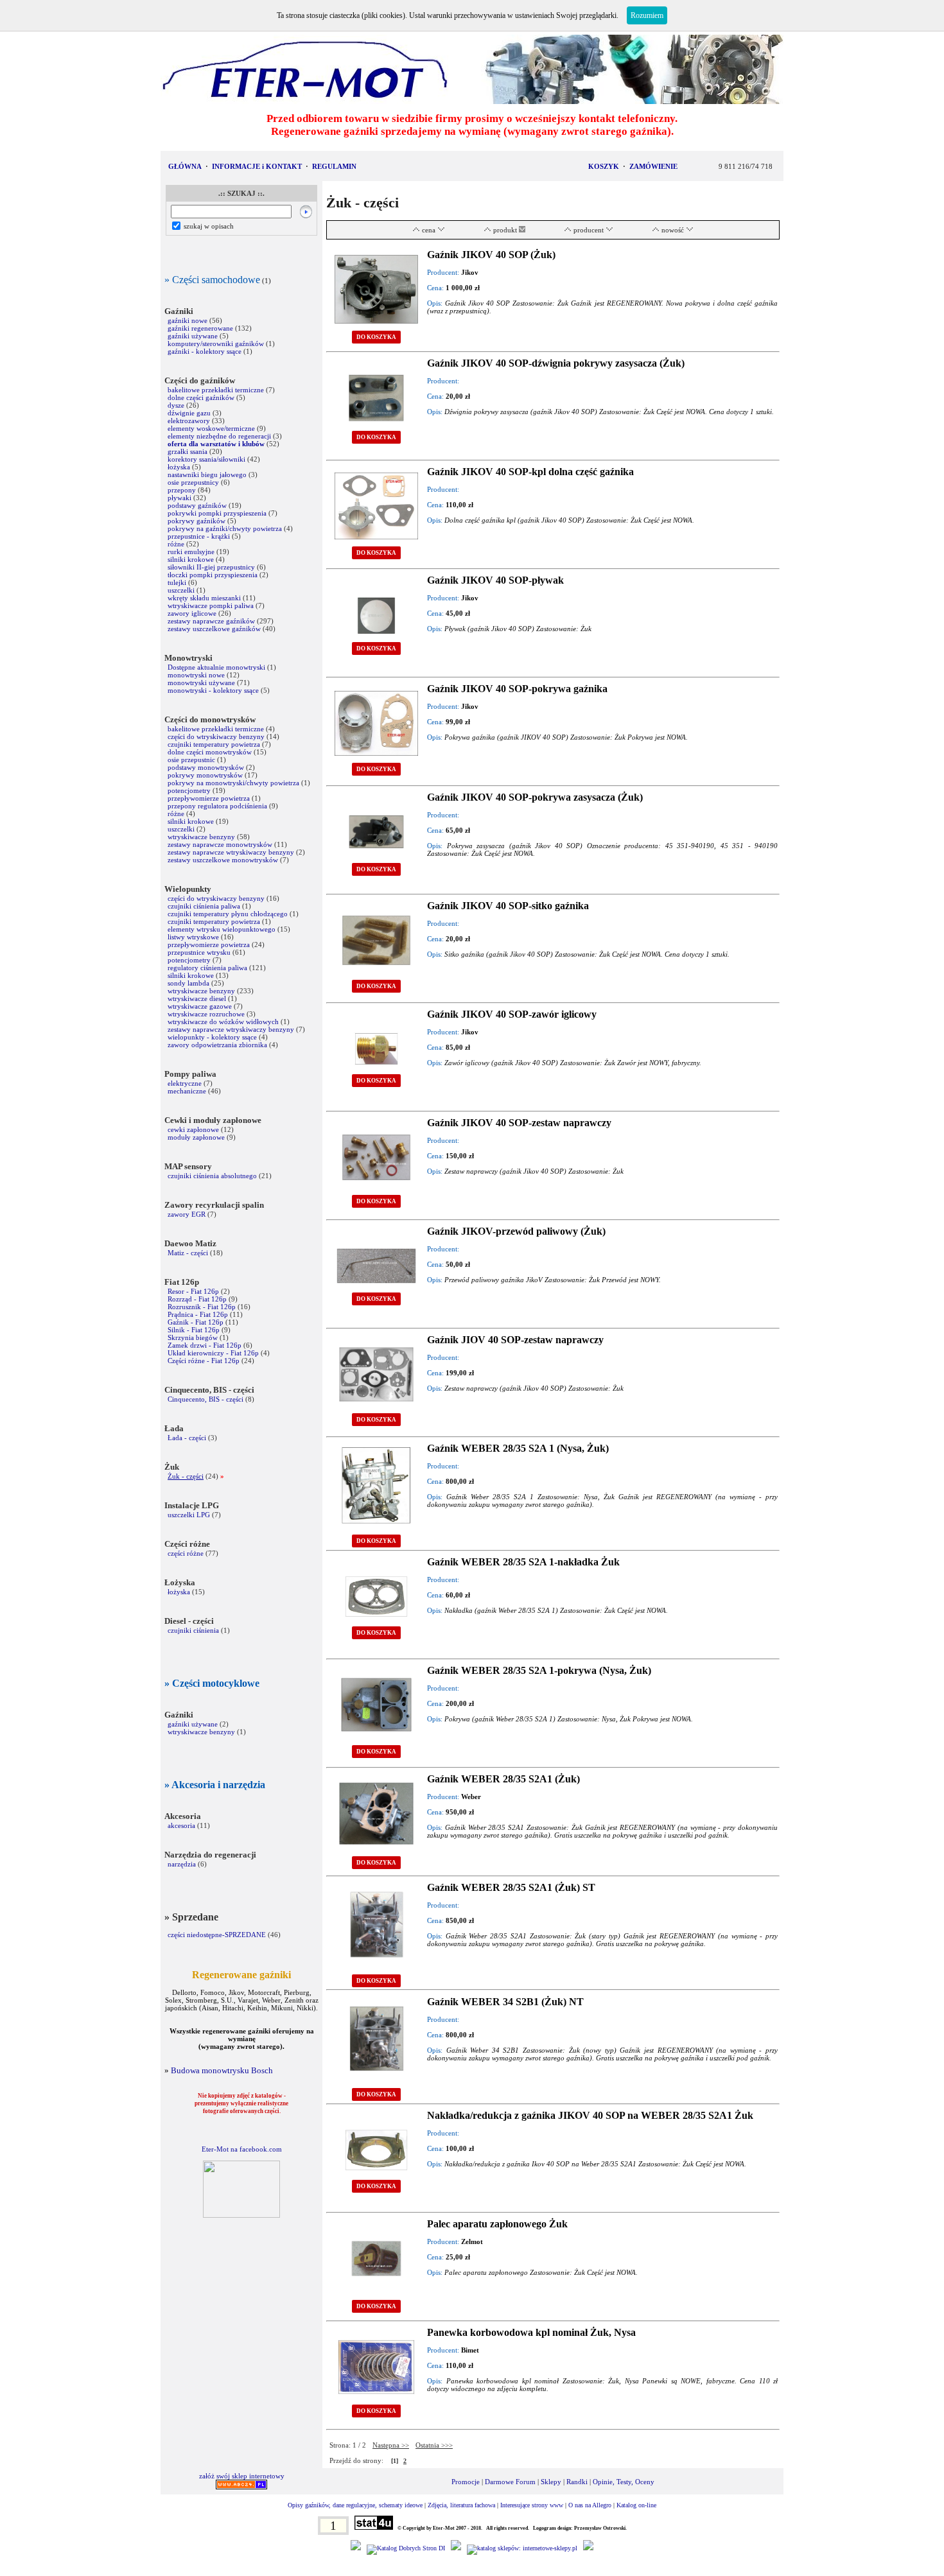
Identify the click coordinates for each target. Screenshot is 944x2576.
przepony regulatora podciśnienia (217, 806)
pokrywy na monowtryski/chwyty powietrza (233, 783)
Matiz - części (188, 1253)
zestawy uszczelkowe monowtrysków (223, 860)
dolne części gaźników (201, 397)
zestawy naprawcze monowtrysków (220, 844)
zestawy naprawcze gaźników (211, 621)
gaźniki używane (193, 336)
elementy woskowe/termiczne (211, 428)
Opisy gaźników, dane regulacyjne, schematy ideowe (355, 2505)
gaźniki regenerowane (200, 328)
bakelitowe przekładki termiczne (216, 390)
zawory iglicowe (192, 613)
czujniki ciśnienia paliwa (204, 906)
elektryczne (185, 1083)
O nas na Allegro (590, 2505)
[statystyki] (374, 2528)
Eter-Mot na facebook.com (242, 2149)
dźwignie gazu (189, 413)
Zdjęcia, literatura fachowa (461, 2505)
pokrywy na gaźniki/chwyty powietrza (225, 528)
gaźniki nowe (188, 320)
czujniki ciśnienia (193, 1630)
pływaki (179, 498)
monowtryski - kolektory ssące (213, 690)
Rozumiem (647, 15)
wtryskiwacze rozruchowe (206, 1014)
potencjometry (189, 790)
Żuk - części (186, 1476)
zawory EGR (187, 1214)
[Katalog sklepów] (522, 2548)
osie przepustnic (191, 760)
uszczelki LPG (189, 1515)
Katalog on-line (636, 2505)
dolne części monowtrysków (210, 752)
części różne (186, 1553)
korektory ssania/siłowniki (207, 459)
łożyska (179, 467)
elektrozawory (189, 421)
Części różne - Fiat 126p (205, 1361)
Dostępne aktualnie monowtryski (216, 667)
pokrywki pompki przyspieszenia (217, 513)
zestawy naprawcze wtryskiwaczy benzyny (232, 852)
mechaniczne (187, 1091)
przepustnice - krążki (199, 536)
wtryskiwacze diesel (197, 998)
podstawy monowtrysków (206, 767)
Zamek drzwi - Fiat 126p (205, 1345)
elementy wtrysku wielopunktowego (222, 929)
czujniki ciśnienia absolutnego (212, 1176)
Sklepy (551, 2482)
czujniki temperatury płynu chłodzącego (228, 914)
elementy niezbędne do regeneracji (219, 436)
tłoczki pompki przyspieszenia (213, 575)
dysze (176, 405)
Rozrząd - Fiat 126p (197, 1299)
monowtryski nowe (196, 675)
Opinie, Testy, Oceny (624, 2482)
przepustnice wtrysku (199, 952)
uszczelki (181, 590)
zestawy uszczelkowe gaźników (215, 629)
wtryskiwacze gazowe (200, 1006)
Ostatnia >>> (434, 2445)
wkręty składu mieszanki (204, 598)
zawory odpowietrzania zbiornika (217, 1045)
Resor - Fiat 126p (193, 1291)
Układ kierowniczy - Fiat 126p (213, 1353)
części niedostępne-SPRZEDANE (217, 1935)
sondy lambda (188, 983)
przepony (182, 490)
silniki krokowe (191, 559)
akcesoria (181, 1825)
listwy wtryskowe (193, 937)
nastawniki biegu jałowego (207, 474)
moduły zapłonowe (196, 1137)
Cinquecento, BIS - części (205, 1399)
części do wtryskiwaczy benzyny (216, 736)
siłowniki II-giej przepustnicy (211, 567)
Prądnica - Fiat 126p (198, 1314)
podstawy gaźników (197, 505)
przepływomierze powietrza (209, 798)
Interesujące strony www (532, 2505)
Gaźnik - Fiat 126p (196, 1322)
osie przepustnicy (193, 482)
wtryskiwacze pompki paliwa (211, 605)
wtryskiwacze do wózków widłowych (223, 1022)
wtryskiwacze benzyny (201, 837)
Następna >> (391, 2445)
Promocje (466, 2482)
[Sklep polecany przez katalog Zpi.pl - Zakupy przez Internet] (456, 2548)
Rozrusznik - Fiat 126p (202, 1307)
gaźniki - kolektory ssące (205, 351)
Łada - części (187, 1438)
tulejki (177, 582)
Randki (577, 2482)
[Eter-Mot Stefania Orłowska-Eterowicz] (241, 2215)
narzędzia (182, 1864)
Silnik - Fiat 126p (194, 1330)
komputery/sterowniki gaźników (216, 344)
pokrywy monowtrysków (205, 775)
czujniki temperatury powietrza (214, 744)
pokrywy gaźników (197, 521)
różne (176, 544)
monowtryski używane (201, 683)
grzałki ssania (188, 451)
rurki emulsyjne (191, 552)
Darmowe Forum (510, 2482)
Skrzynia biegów (193, 1337)
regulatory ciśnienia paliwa (207, 968)
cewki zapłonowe (193, 1129)
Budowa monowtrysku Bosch (222, 2070)
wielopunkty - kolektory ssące (212, 1037)
